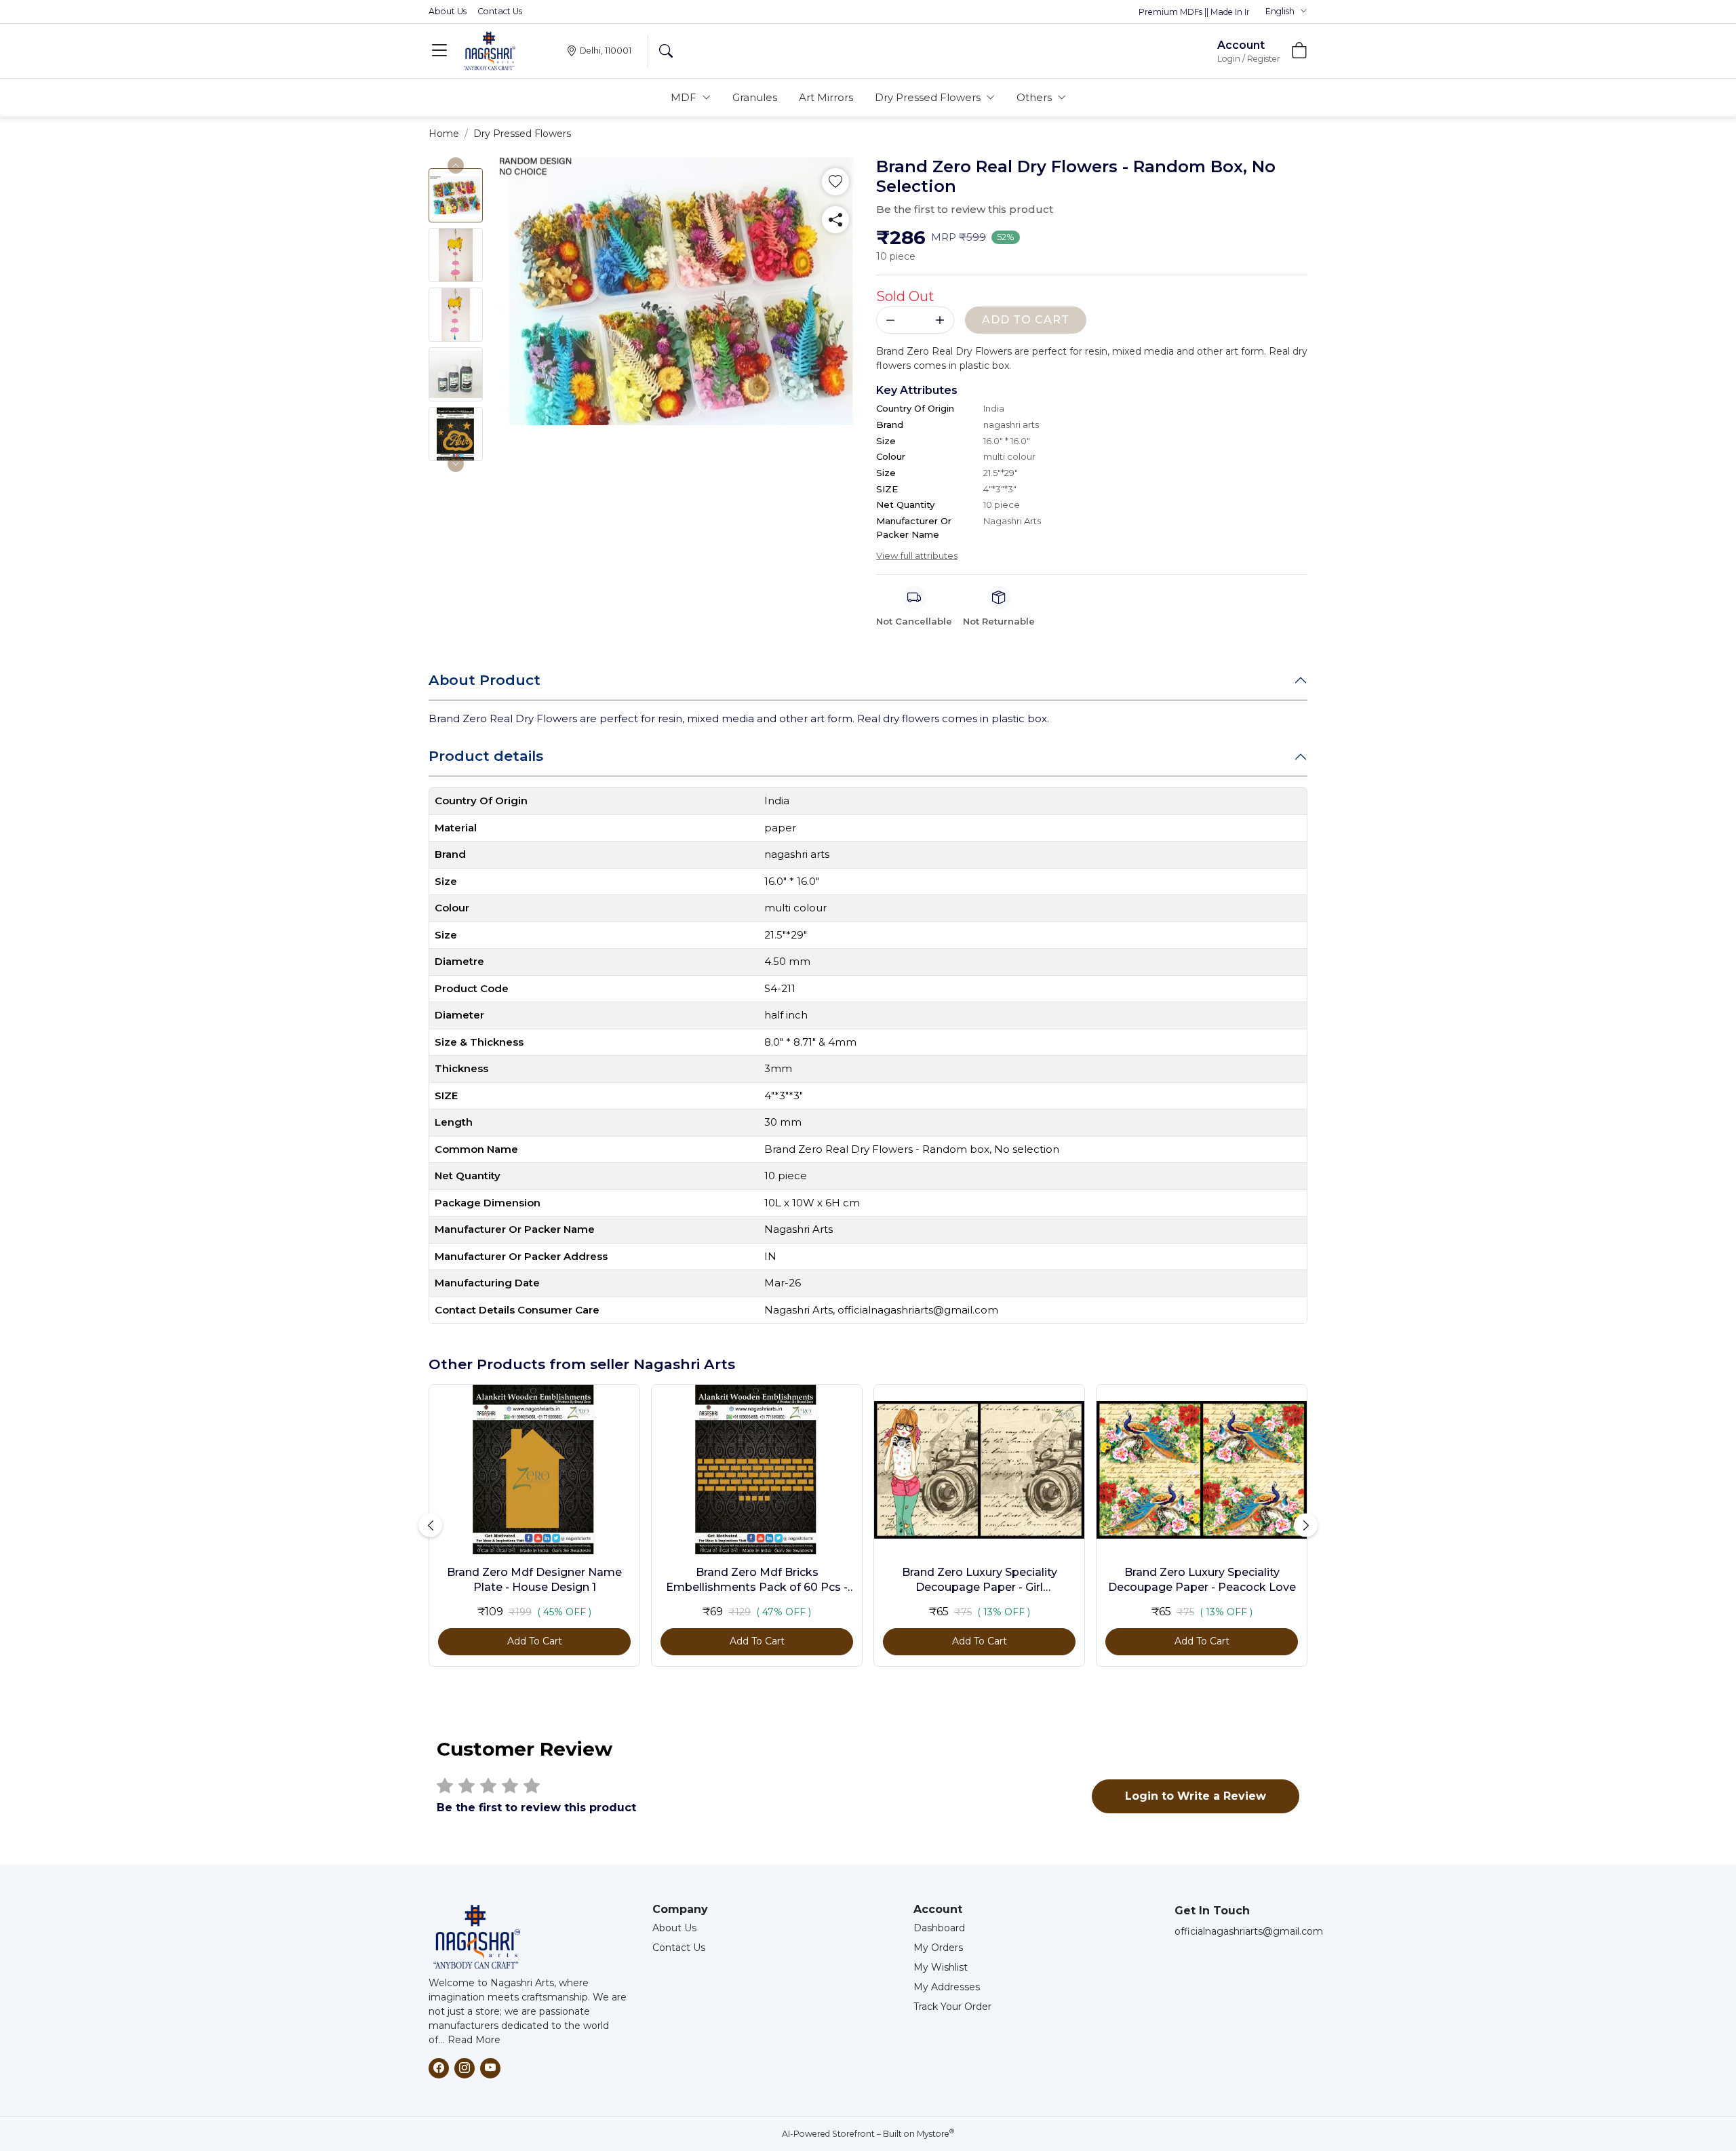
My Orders (938, 1948)
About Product (485, 680)
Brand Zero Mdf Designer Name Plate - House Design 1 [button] (534, 1580)
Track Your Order (952, 2007)
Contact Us (500, 11)
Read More (474, 2040)
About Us (448, 11)
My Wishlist (941, 1967)
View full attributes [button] (917, 555)
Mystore (935, 2134)
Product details (486, 756)
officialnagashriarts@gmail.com (1249, 1931)
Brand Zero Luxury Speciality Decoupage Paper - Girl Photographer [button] (980, 1581)
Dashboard (939, 1928)
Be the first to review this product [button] (965, 209)
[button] (1286, 12)
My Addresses (947, 1987)
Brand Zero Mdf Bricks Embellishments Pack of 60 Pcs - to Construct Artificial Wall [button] (757, 1581)
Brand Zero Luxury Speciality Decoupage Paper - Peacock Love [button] (1202, 1580)
